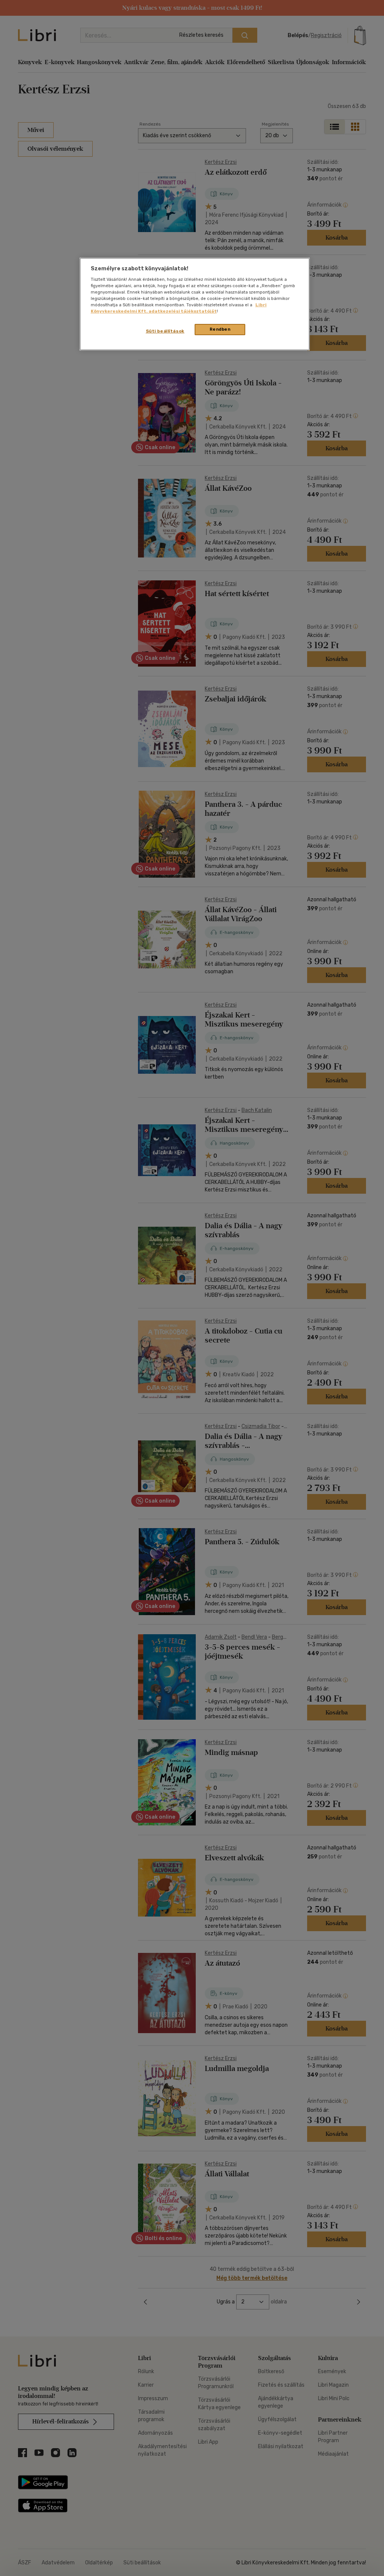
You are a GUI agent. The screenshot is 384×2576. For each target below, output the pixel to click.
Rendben (220, 329)
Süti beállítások (165, 331)
